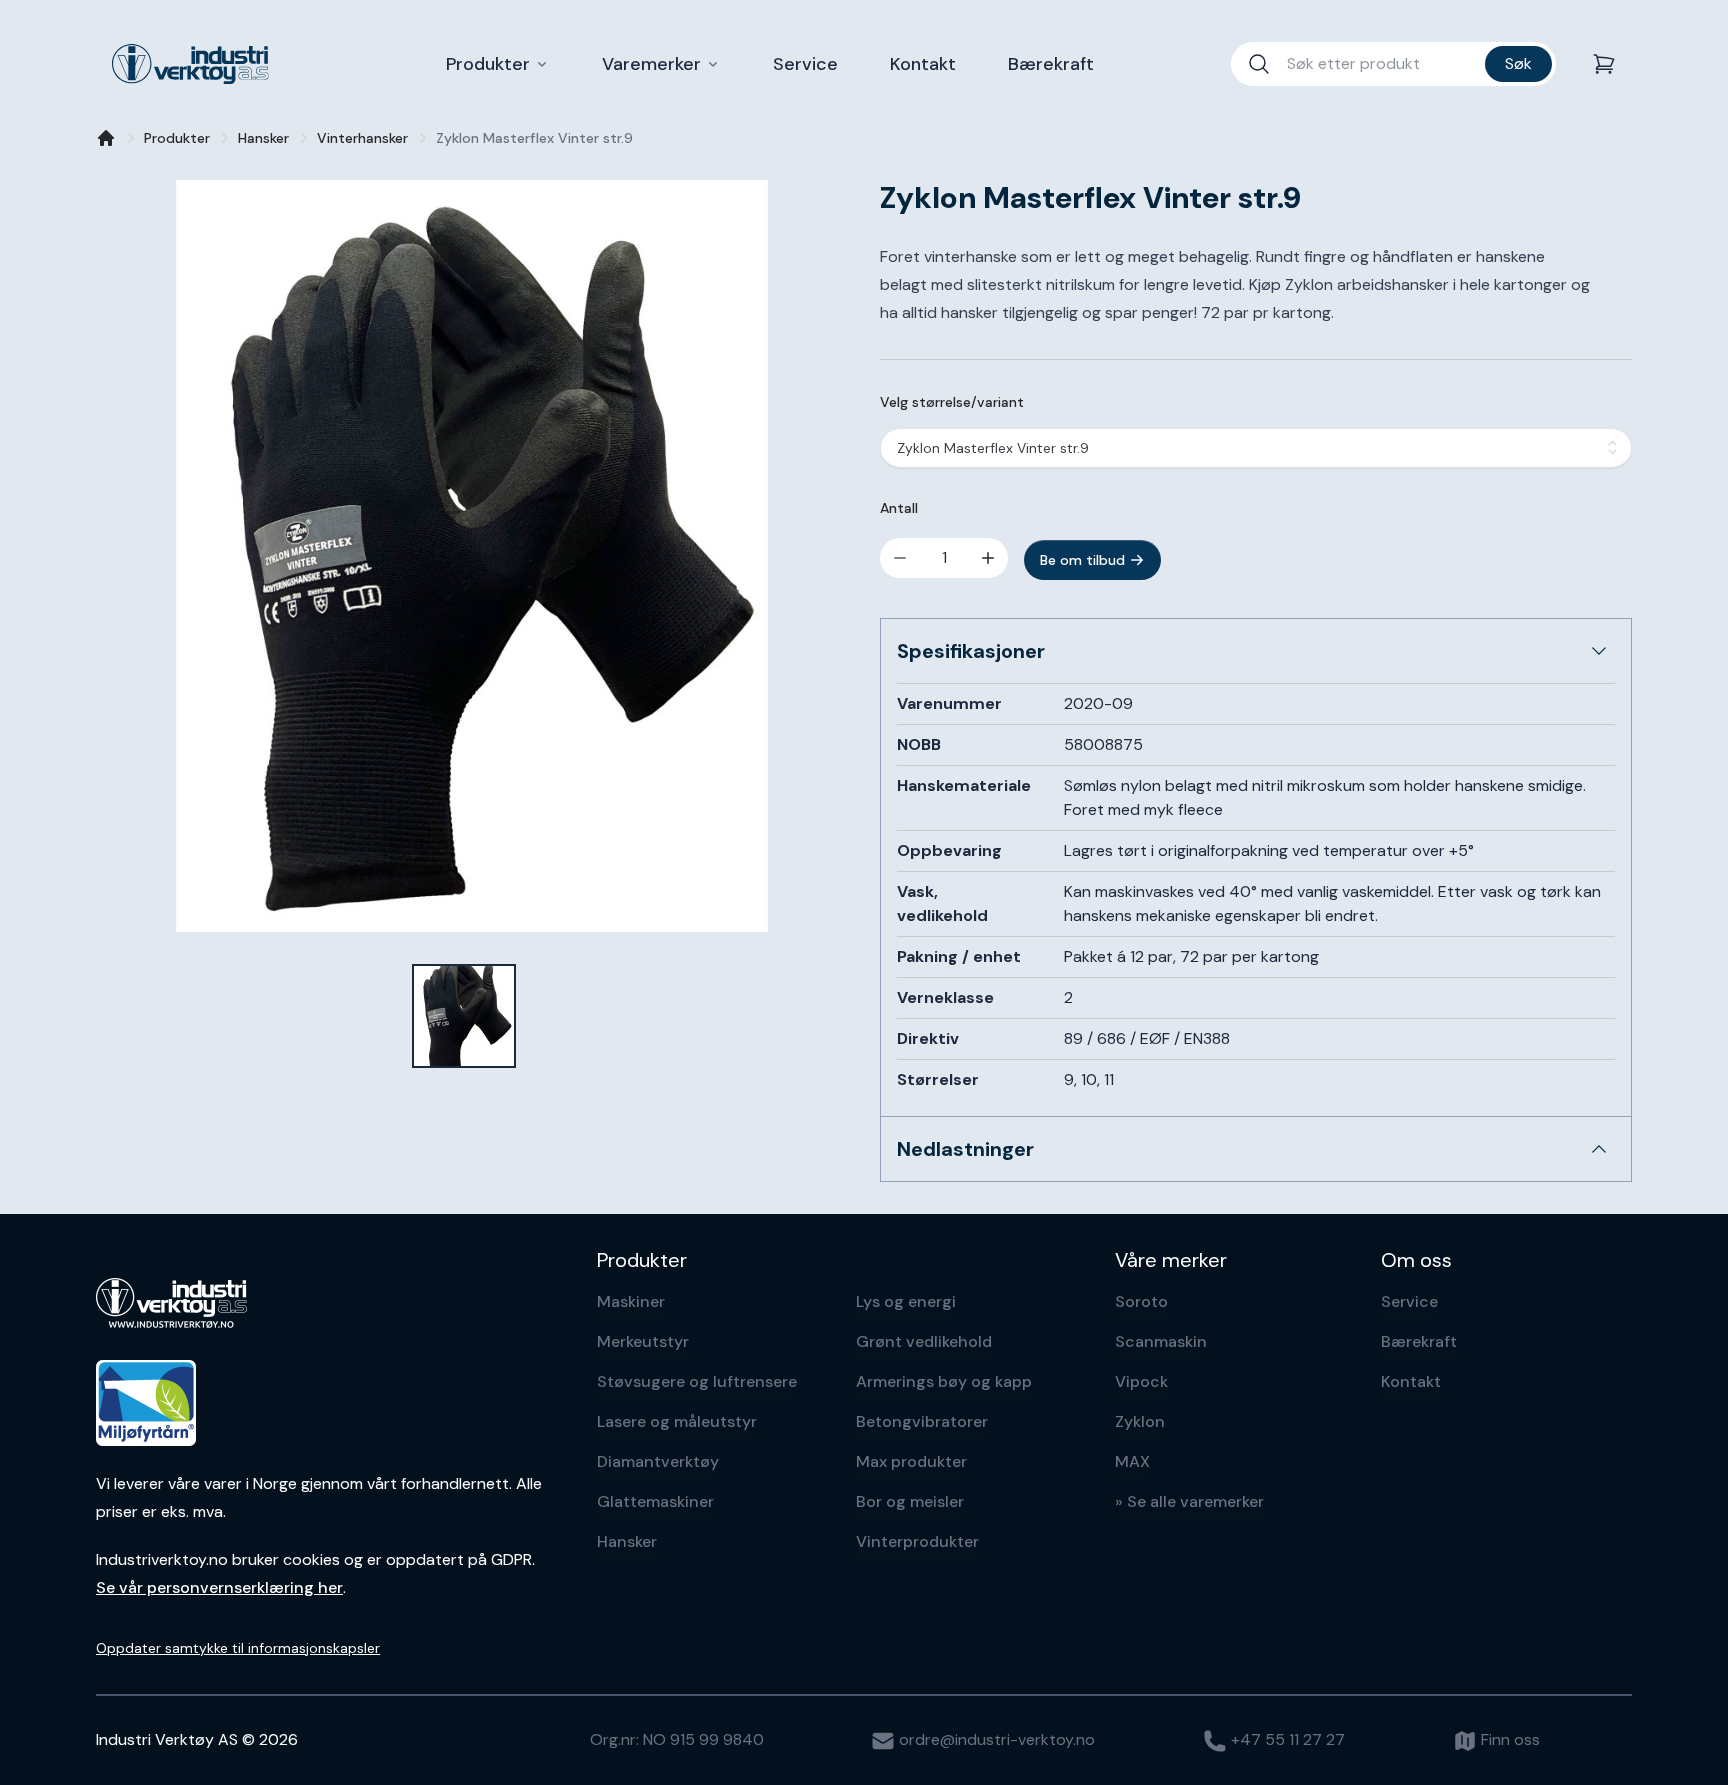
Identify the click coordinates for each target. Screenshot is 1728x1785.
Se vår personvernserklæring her (219, 1587)
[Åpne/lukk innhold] (1599, 651)
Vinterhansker (362, 138)
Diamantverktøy (658, 1461)
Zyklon (1140, 1421)
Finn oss (1508, 1739)
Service (1409, 1301)
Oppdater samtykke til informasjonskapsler (238, 1648)
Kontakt (1411, 1381)
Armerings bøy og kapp (944, 1381)
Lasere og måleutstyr (677, 1421)
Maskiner (631, 1301)
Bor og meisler (910, 1501)
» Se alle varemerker (1189, 1501)
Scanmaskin (1161, 1341)
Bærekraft (1419, 1341)
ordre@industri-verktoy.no (995, 1739)
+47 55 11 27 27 (1286, 1739)
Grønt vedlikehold (924, 1341)
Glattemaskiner (655, 1501)
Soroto (1141, 1301)
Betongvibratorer (922, 1421)
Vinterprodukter (917, 1541)
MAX (1132, 1461)
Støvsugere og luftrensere (697, 1381)
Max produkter (911, 1461)
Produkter (177, 138)
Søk (1518, 63)
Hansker (263, 138)
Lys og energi (906, 1301)
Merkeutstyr (643, 1341)
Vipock (1141, 1381)
